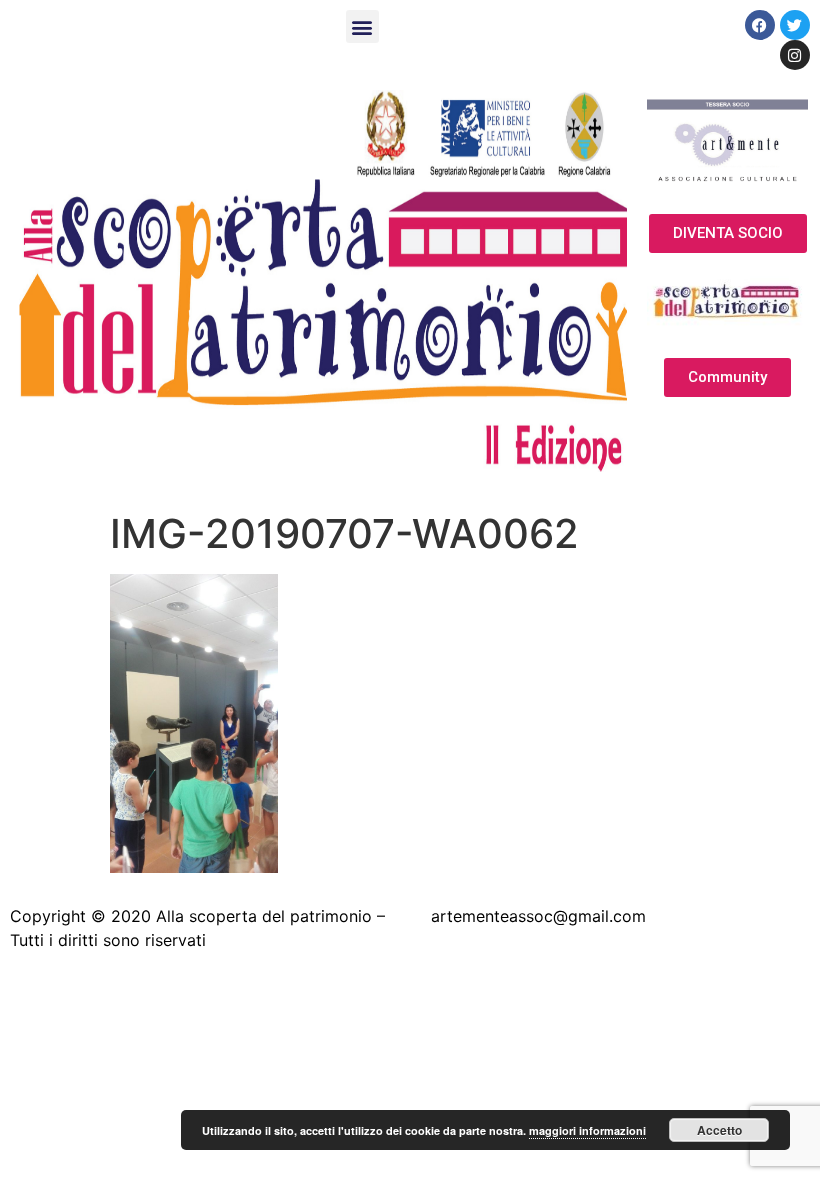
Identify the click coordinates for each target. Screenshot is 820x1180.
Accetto (719, 1130)
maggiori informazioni (587, 1130)
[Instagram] (795, 55)
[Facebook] (760, 25)
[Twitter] (795, 25)
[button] (362, 26)
